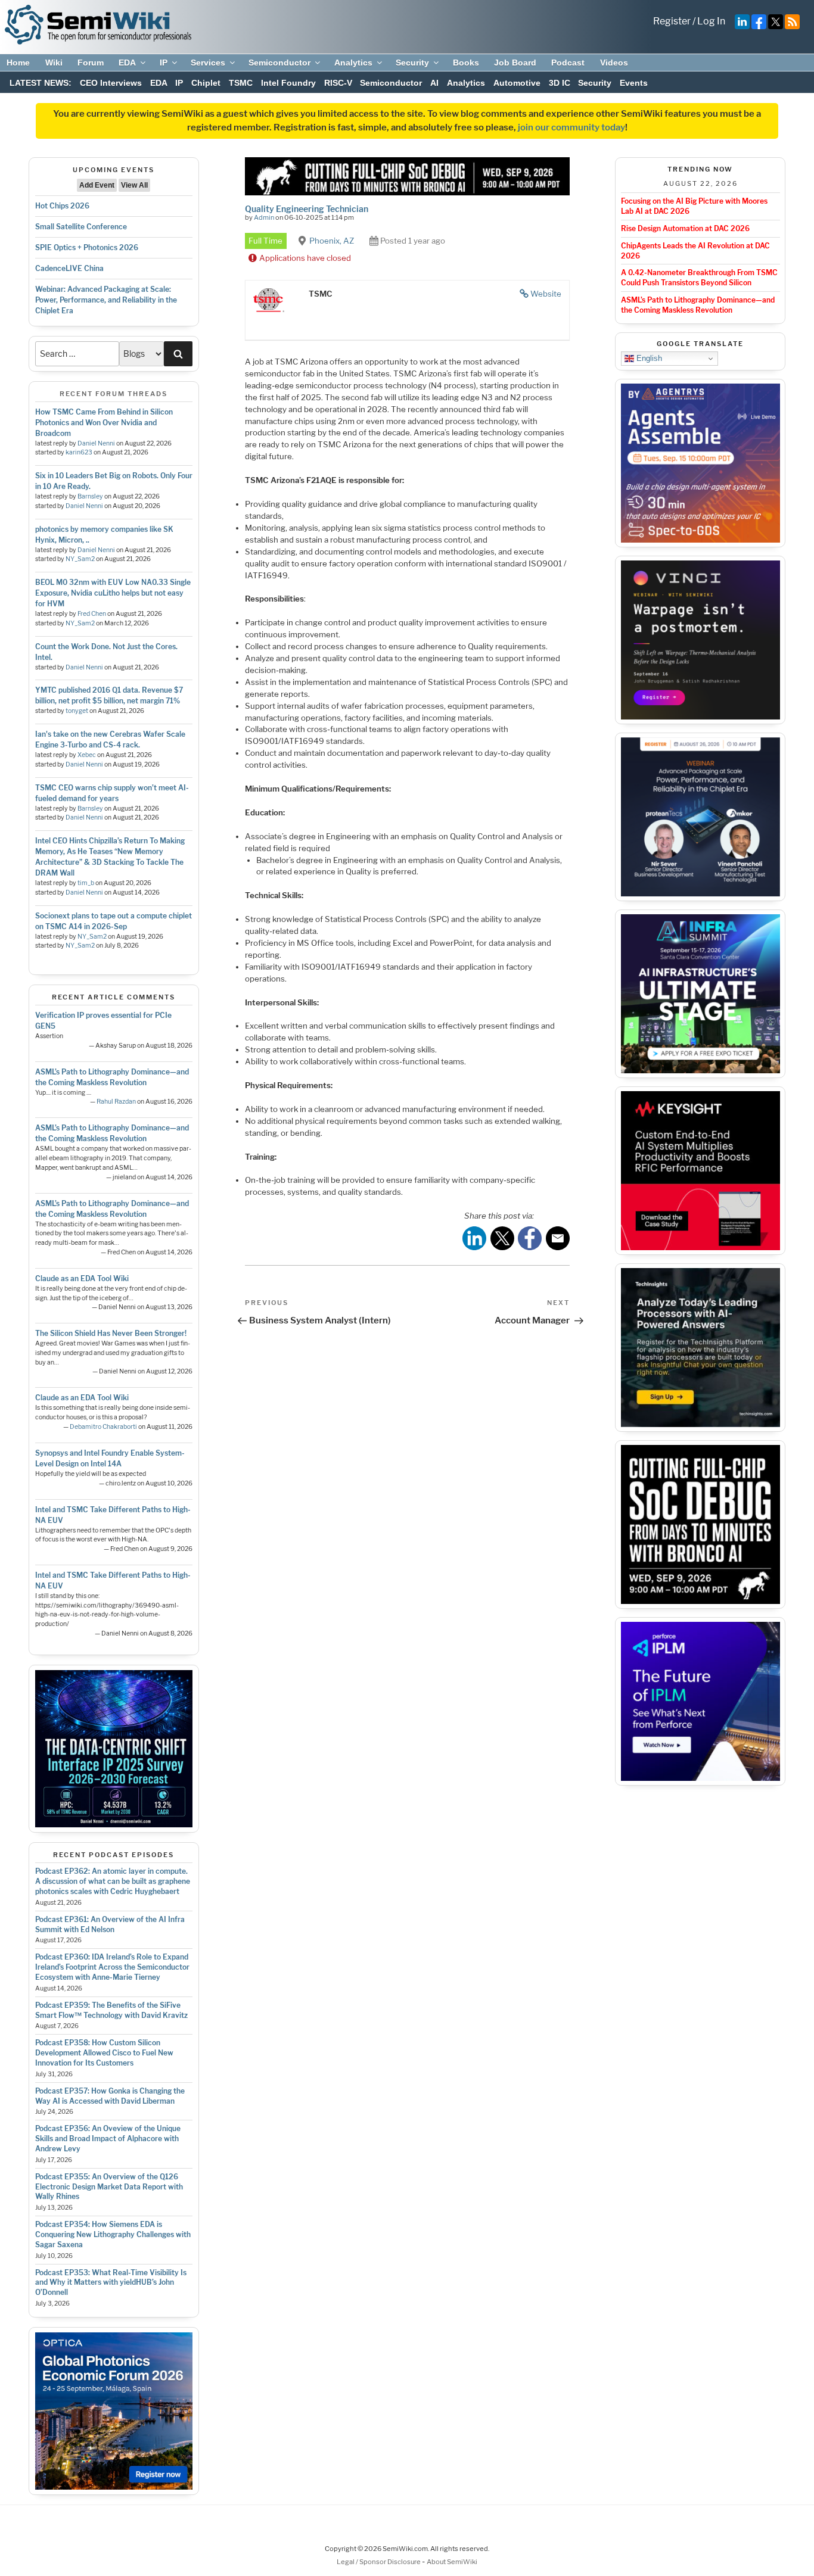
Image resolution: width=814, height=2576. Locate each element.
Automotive (517, 83)
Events (634, 83)
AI (434, 83)
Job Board (515, 63)
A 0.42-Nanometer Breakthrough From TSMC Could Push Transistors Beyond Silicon (699, 278)
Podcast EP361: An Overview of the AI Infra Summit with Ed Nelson (110, 1924)
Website (546, 294)
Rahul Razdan (116, 1102)
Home (18, 63)
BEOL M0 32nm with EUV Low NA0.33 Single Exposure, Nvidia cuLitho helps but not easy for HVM (113, 593)
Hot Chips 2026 (62, 206)
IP (164, 63)
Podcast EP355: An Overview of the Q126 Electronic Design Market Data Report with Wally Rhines (109, 2187)
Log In (711, 21)
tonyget (77, 711)
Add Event (97, 185)
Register (672, 21)
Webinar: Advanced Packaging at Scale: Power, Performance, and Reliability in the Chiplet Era (106, 300)
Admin (264, 217)
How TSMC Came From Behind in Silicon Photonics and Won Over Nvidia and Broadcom (104, 423)
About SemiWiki (452, 2562)
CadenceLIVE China (69, 268)
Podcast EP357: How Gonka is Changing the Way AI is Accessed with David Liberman (110, 2096)
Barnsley (90, 496)
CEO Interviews (111, 83)
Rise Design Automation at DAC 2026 (685, 228)
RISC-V (338, 83)
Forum (91, 63)
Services (208, 63)
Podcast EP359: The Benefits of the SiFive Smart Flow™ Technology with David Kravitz (111, 2010)
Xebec (87, 755)
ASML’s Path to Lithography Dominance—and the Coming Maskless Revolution (698, 305)
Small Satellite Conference (81, 227)
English (648, 358)
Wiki (54, 63)
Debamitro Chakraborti (103, 1427)
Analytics (353, 63)
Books (466, 63)
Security (412, 63)
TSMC (241, 83)
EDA (127, 63)
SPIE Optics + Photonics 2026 (87, 247)
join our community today (571, 127)
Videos (614, 63)
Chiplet (206, 83)
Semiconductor (279, 63)
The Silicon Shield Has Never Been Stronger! (111, 1333)
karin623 (79, 452)
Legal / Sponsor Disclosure (379, 2562)
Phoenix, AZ (332, 241)
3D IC (560, 83)
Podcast (568, 63)
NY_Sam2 (80, 559)
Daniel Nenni (96, 443)
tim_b (86, 883)
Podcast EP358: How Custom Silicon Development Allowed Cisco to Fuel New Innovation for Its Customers (104, 2053)
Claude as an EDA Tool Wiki (82, 1278)
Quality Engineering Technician (307, 209)
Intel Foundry (288, 83)
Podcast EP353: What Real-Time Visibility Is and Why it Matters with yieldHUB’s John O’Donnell (111, 2283)
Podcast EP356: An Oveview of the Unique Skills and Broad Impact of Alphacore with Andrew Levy (108, 2139)
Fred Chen (92, 614)
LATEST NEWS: (41, 83)
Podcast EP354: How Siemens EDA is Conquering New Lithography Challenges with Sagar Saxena (113, 2234)
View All (134, 185)
